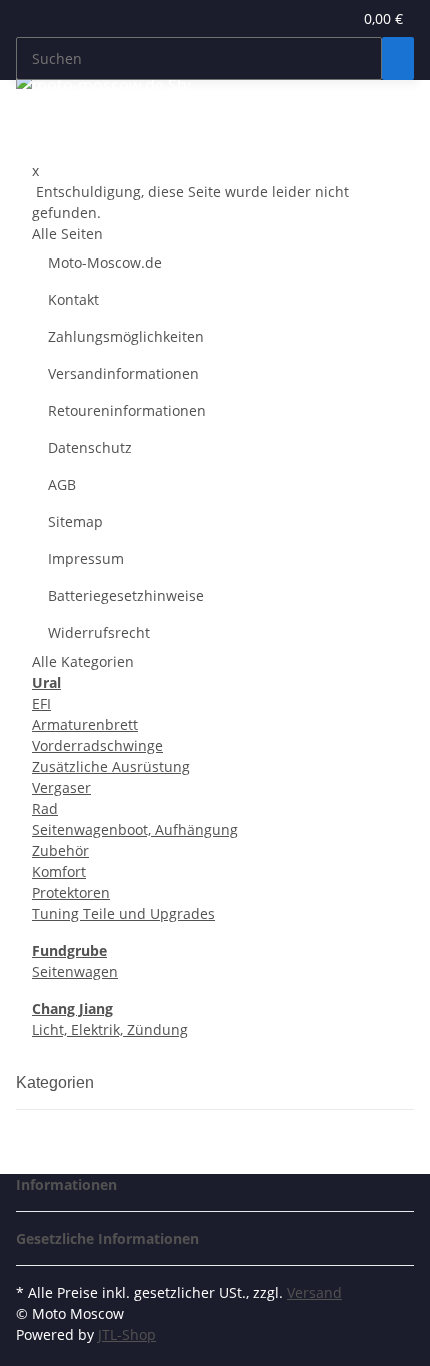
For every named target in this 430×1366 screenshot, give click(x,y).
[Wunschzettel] (337, 18)
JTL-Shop (127, 1334)
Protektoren (71, 892)
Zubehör (60, 850)
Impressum (86, 558)
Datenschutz (90, 447)
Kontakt (73, 299)
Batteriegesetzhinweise (126, 595)
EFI (41, 703)
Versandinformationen (123, 373)
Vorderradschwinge (97, 745)
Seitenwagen (75, 971)
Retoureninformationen (127, 410)
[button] (315, 18)
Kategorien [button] (57, 1082)
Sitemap (75, 521)
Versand (314, 1292)
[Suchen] (398, 58)
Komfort (59, 871)
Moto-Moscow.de (105, 262)
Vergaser (61, 787)
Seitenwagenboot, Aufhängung (135, 829)
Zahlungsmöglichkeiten (126, 336)
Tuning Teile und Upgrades (123, 913)
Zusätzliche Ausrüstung (111, 766)
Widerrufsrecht (99, 632)
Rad (45, 808)
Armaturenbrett (85, 724)
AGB (62, 484)
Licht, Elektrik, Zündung (110, 1029)
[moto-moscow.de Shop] (103, 84)
